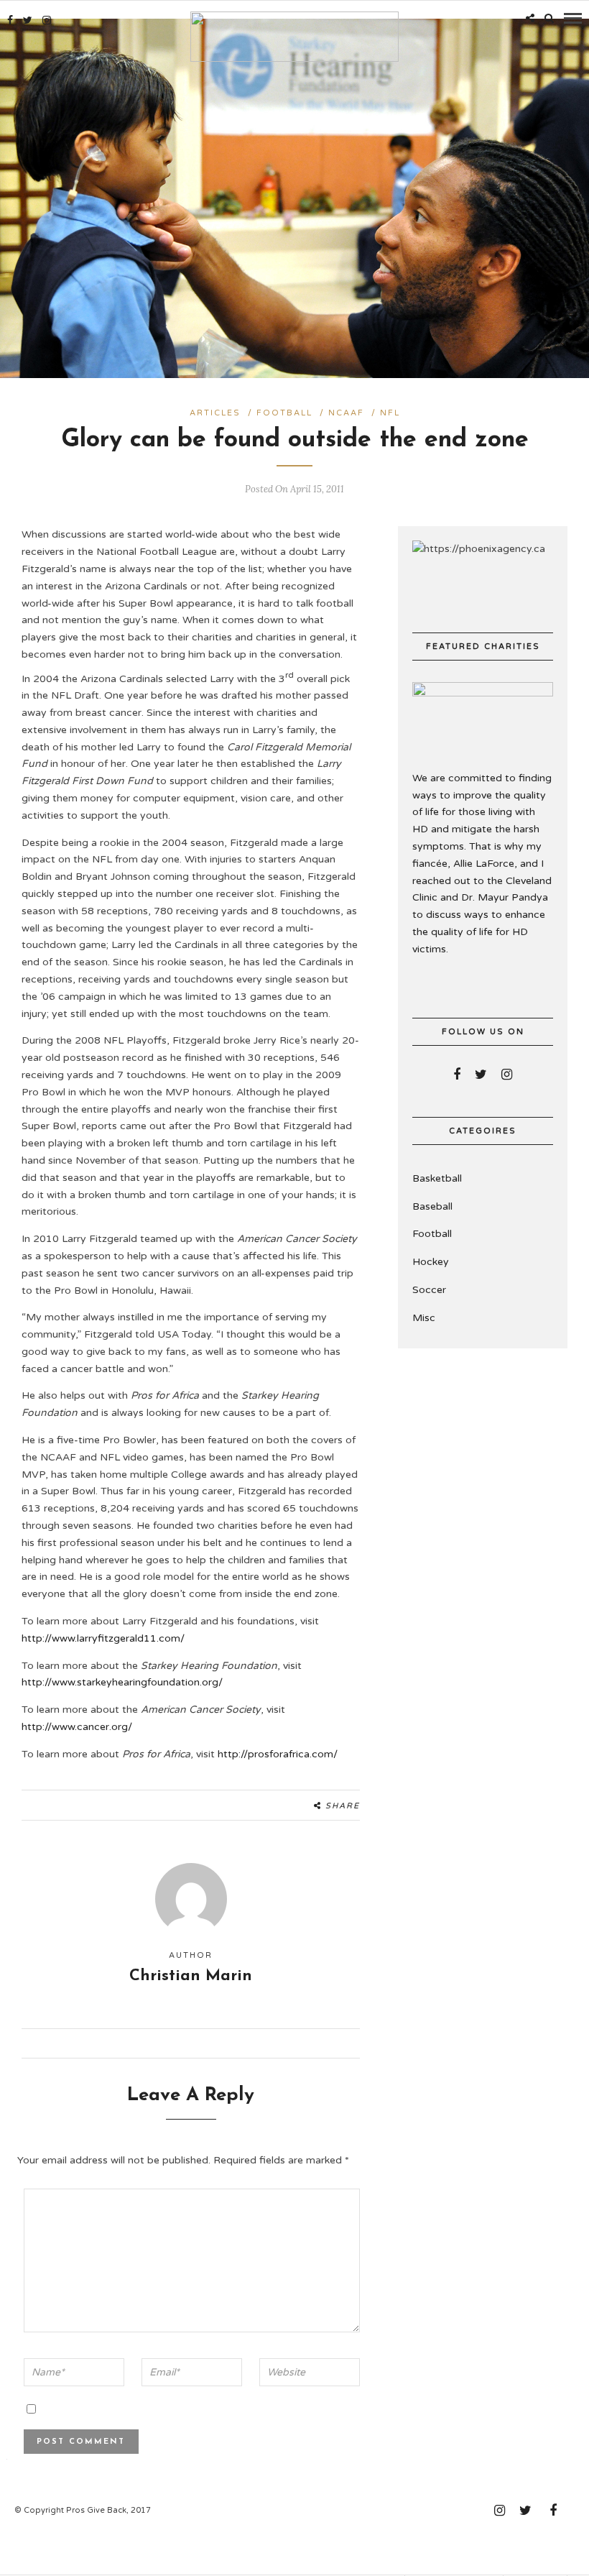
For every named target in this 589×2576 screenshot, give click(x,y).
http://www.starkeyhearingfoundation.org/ (122, 1682)
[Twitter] (481, 1075)
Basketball (437, 1178)
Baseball (432, 1206)
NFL (390, 413)
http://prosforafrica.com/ (278, 1754)
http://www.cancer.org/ (77, 1727)
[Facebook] (457, 1075)
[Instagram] (47, 20)
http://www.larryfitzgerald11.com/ (103, 1638)
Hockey (431, 1262)
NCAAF (346, 413)
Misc (424, 1318)
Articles (215, 413)
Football (284, 413)
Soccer (429, 1290)
